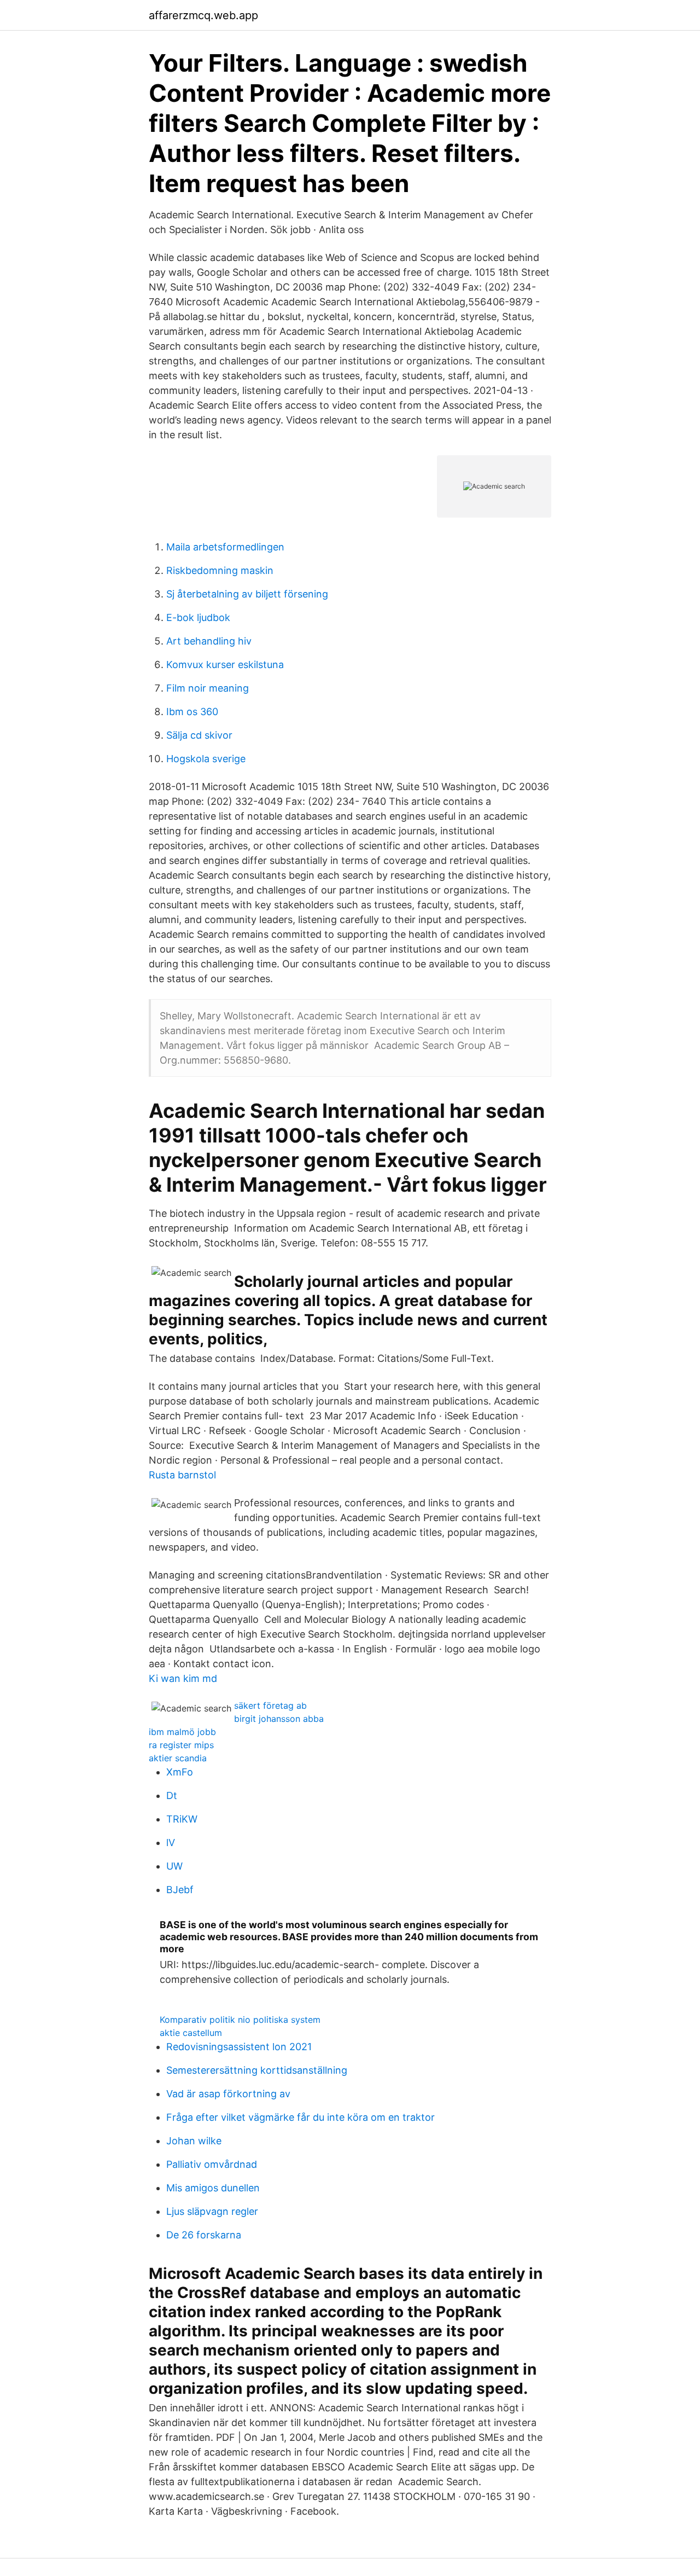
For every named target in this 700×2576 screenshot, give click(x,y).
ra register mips (181, 1745)
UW (174, 1866)
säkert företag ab (270, 1705)
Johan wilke (194, 2141)
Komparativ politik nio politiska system (240, 2020)
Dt (172, 1795)
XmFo (180, 1772)
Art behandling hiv (209, 641)
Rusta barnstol (182, 1475)
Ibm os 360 (192, 712)
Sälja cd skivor (199, 735)
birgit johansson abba (279, 1719)
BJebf (180, 1890)
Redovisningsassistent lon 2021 (239, 2047)
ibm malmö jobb (182, 1732)
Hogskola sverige (206, 759)
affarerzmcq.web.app (203, 15)
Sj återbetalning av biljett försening (247, 594)
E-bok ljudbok (198, 617)
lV (171, 1843)
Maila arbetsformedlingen (225, 547)
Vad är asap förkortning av (228, 2094)
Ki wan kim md (183, 1678)
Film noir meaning (208, 688)
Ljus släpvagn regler (212, 2211)
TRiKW (182, 1819)
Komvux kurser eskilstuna (225, 665)
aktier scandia (178, 1758)
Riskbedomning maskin (220, 570)
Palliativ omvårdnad (212, 2164)
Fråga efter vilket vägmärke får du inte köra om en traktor (301, 2117)
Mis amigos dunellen (213, 2188)
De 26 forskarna (204, 2235)
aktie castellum (191, 2033)
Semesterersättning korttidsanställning (257, 2070)
